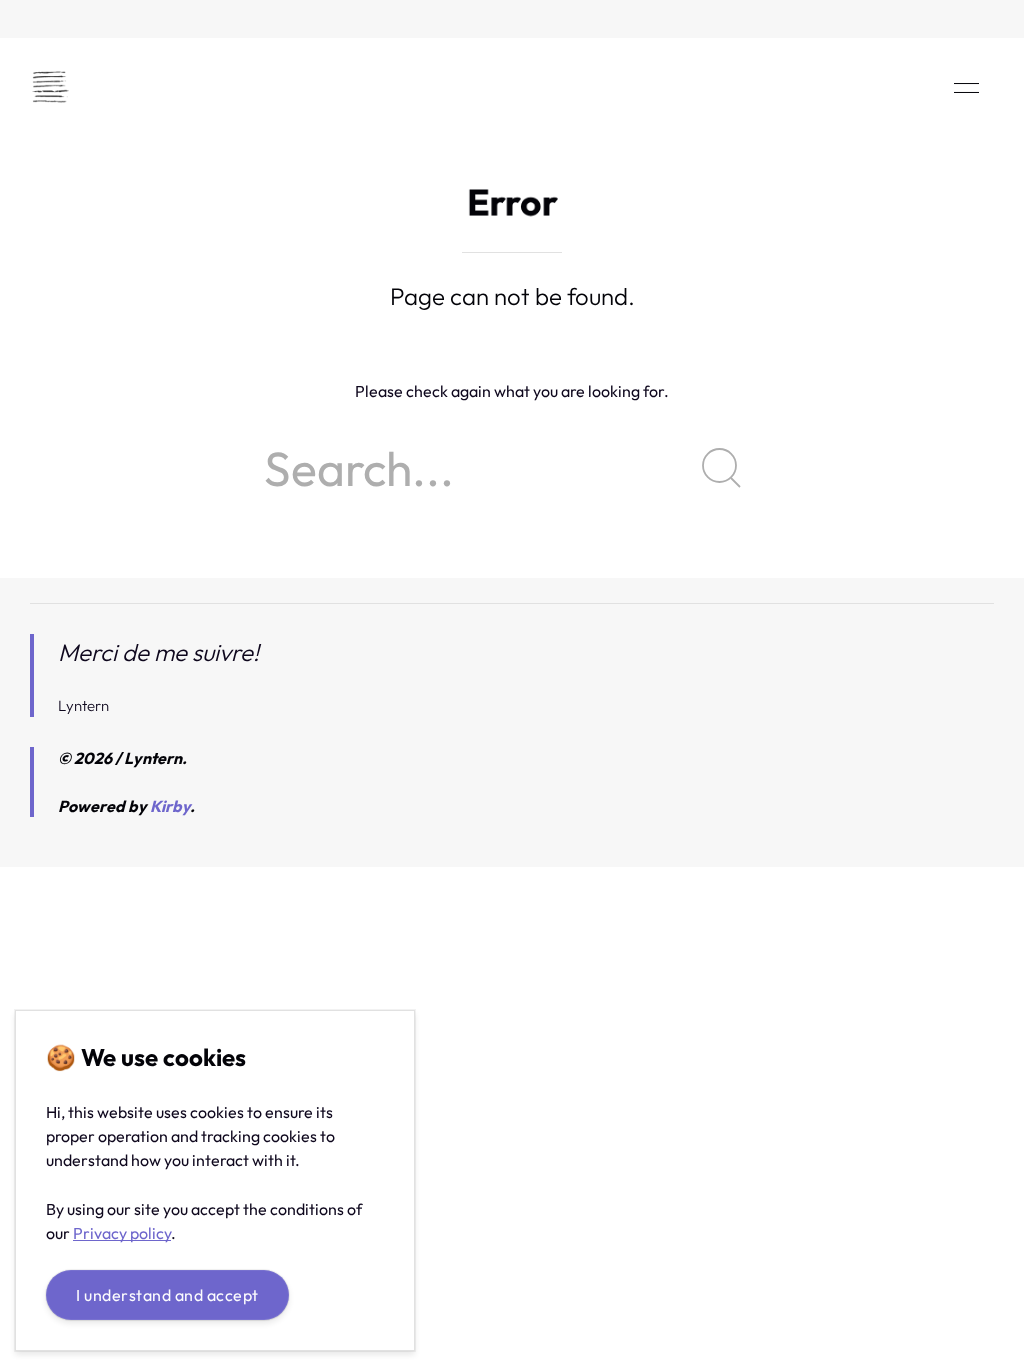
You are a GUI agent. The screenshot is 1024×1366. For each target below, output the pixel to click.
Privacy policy (122, 1233)
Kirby (170, 806)
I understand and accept (167, 1295)
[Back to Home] (50, 88)
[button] (966, 88)
